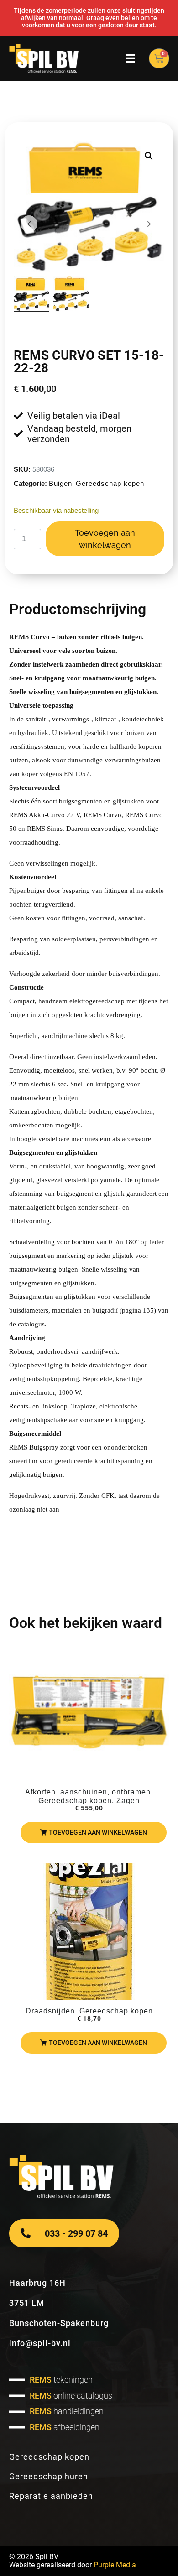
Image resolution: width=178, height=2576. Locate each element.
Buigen (60, 483)
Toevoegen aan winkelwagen (105, 539)
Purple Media (115, 2565)
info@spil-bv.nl (40, 2343)
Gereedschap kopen (110, 483)
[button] (149, 156)
